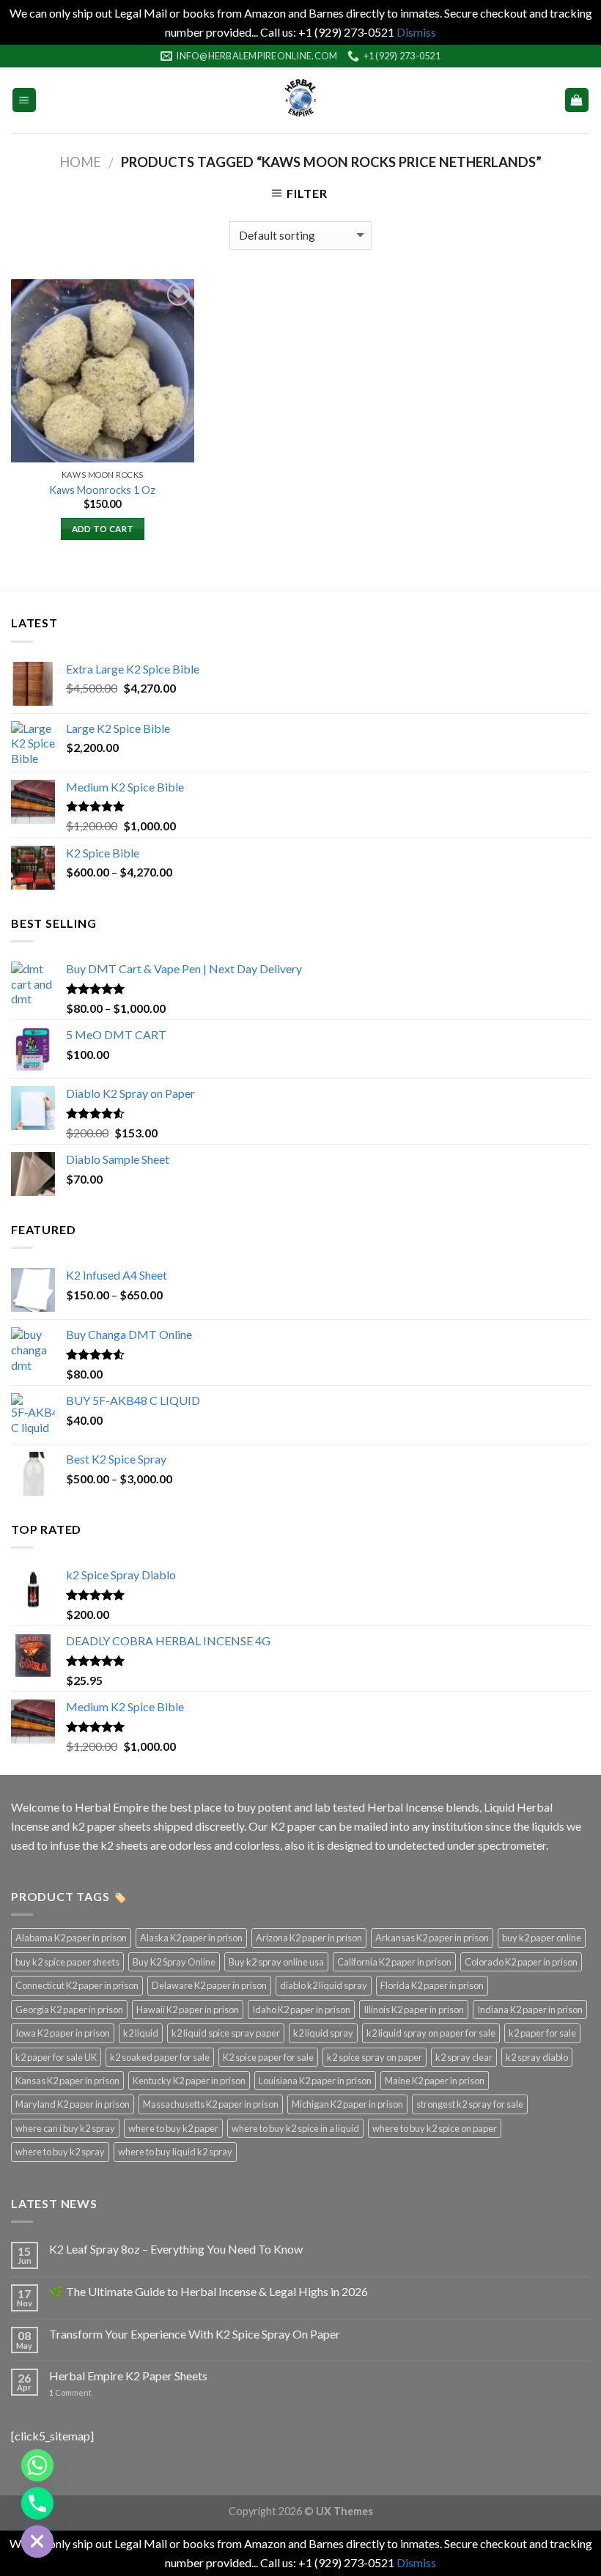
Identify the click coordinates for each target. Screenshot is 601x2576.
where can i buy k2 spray (65, 2128)
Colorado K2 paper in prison (521, 1962)
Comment (70, 2392)
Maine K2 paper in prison (435, 2081)
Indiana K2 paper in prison (530, 2009)
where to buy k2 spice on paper (435, 2128)
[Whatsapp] (37, 2465)
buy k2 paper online (542, 1938)
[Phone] (37, 2503)
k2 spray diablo (537, 2057)
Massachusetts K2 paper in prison (211, 2104)
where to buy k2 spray (60, 2152)
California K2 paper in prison (394, 1962)
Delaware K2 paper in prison (209, 1985)
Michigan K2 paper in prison (347, 2104)
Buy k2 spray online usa (276, 1962)
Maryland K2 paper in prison (73, 2104)
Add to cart (103, 529)
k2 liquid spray (323, 2033)
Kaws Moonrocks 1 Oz (102, 490)
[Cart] (577, 100)
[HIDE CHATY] (37, 2542)
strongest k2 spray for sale (470, 2104)
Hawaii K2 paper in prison (188, 2009)
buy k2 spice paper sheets (67, 1962)
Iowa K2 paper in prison (63, 2033)
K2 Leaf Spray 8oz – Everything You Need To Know (176, 2249)
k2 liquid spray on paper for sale (431, 2033)
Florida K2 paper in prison (432, 1985)
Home (80, 162)
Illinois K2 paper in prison (414, 2009)
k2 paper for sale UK (56, 2057)
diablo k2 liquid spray (324, 1985)
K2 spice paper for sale (268, 2057)
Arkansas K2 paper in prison (432, 1938)
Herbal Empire (113, 1807)
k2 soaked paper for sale (160, 2057)
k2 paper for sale (542, 2033)
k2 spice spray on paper (375, 2057)
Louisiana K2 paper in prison (315, 2081)
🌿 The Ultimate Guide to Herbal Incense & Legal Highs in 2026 (209, 2291)
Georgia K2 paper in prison (69, 2009)
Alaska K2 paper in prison (191, 1938)
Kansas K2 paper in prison (67, 2081)
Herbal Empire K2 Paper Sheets (128, 2376)
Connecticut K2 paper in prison (77, 1985)
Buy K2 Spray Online (174, 1962)
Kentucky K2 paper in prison (189, 2081)
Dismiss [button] (416, 32)
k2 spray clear (464, 2057)
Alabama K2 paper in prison (71, 1938)
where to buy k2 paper (173, 2128)
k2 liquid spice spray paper (226, 2033)
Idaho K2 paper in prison (301, 2009)
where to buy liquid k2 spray (175, 2152)
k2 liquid (141, 2033)
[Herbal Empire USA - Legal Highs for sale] (300, 100)
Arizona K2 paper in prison (309, 1938)
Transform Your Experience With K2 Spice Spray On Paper (195, 2334)
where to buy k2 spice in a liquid (295, 2128)
